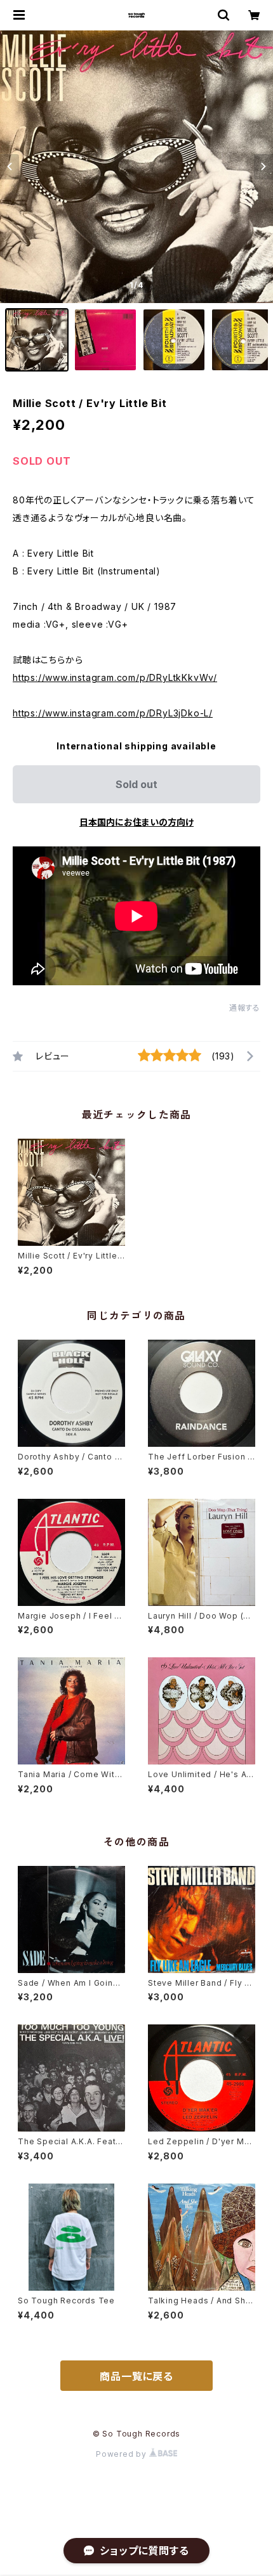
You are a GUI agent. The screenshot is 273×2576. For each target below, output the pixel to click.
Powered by (123, 2454)
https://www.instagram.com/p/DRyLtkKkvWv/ (115, 677)
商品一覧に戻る (136, 2376)
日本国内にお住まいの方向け (136, 822)
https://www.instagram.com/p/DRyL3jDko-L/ (113, 713)
